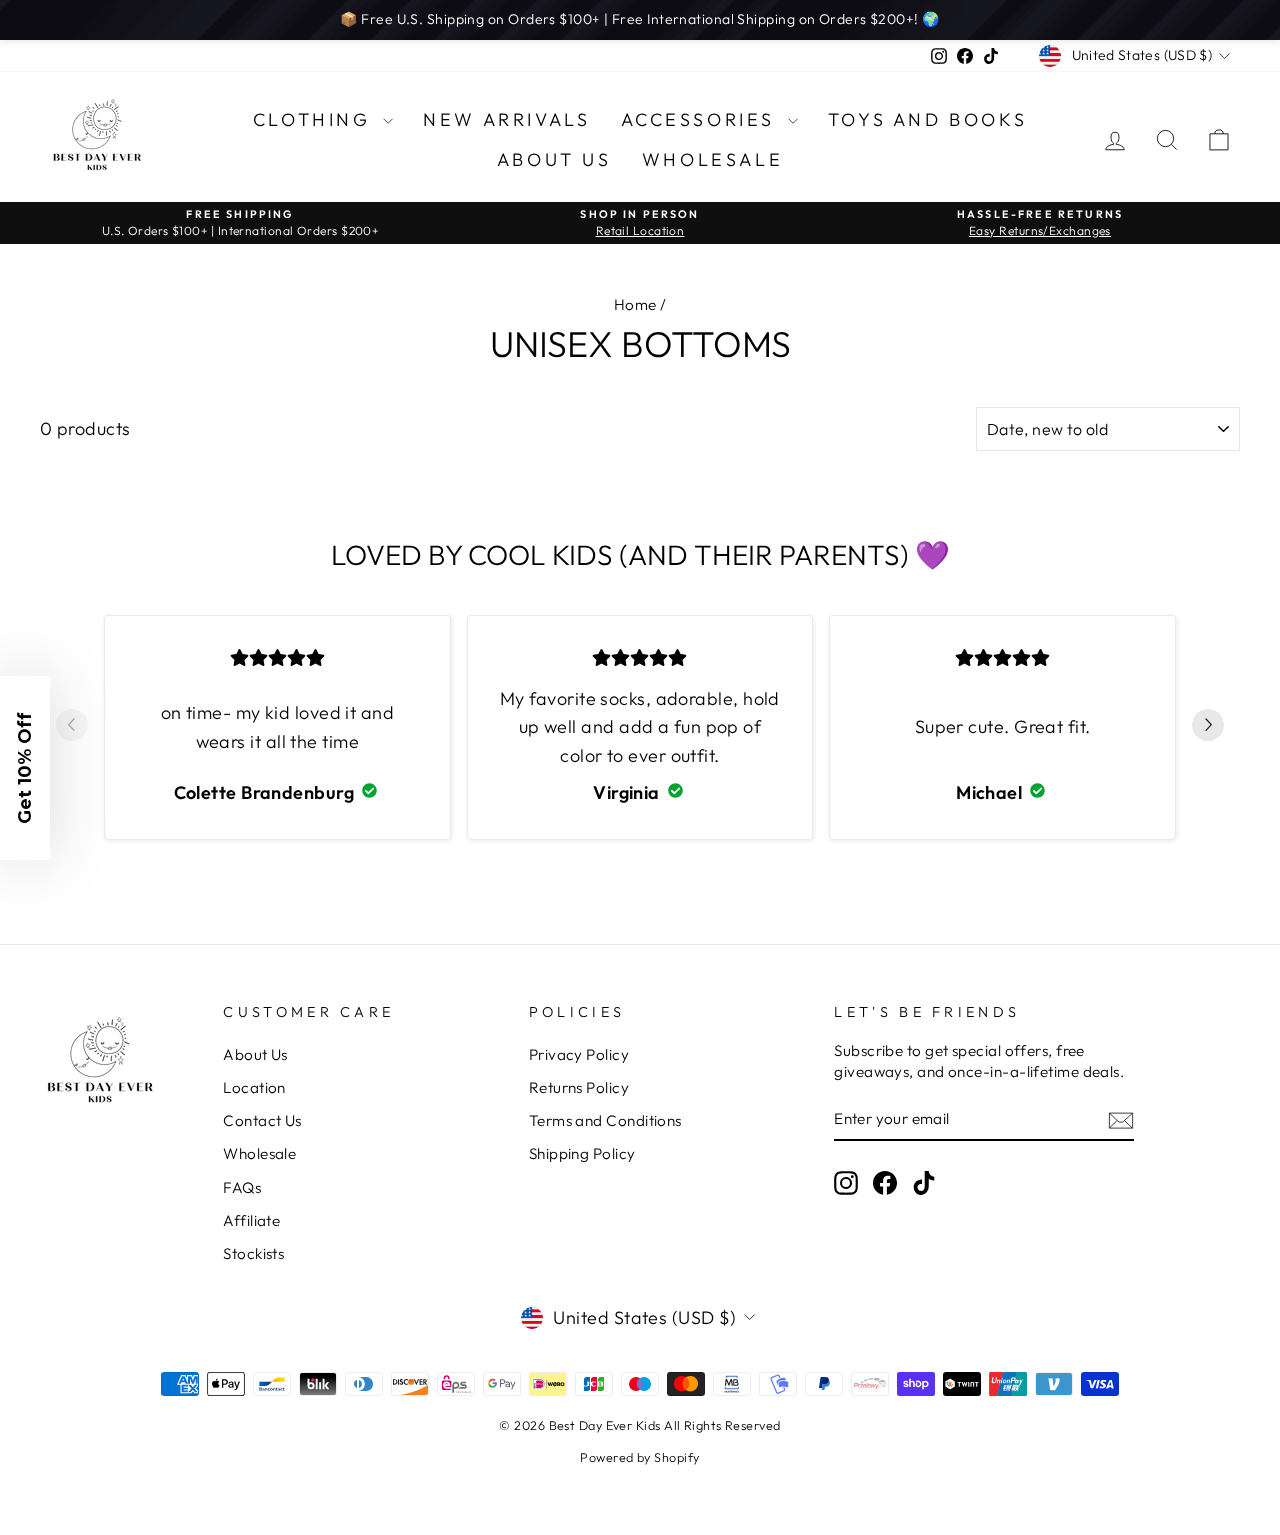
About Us (554, 159)
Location (254, 1087)
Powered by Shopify (639, 1457)
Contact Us (262, 1120)
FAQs (242, 1187)
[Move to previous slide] (72, 728)
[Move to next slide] (1208, 728)
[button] (25, 768)
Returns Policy (579, 1087)
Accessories (702, 119)
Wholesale (712, 159)
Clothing (315, 119)
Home (635, 304)
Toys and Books (927, 119)
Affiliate (251, 1220)
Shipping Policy (582, 1153)
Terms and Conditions (605, 1120)
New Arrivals (506, 119)
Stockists (253, 1253)
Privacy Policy (579, 1054)
